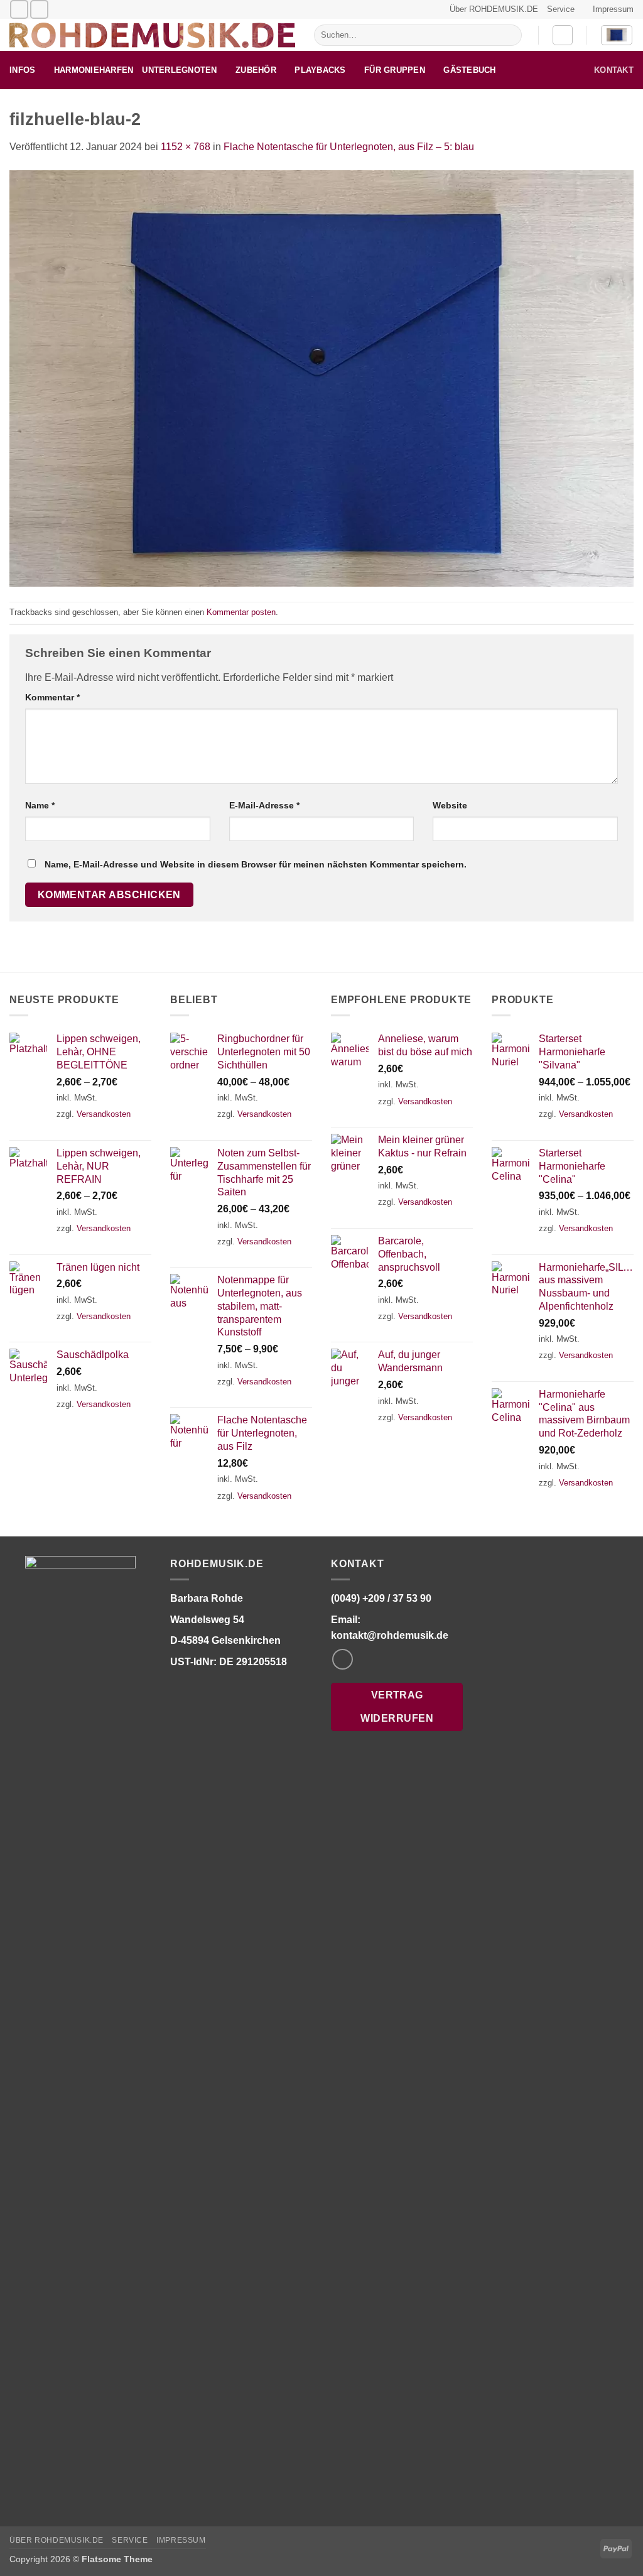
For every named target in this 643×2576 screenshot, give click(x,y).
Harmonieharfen (94, 70)
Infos (22, 70)
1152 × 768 (186, 147)
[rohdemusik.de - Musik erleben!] (152, 35)
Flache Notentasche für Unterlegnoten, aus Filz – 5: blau (349, 147)
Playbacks (320, 70)
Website (450, 805)
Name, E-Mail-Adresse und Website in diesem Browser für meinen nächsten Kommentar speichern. (256, 864)
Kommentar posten (241, 612)
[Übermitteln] (510, 35)
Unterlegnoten (179, 70)
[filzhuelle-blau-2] (321, 378)
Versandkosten (104, 1114)
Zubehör (256, 70)
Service (561, 9)
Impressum (613, 9)
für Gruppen (395, 70)
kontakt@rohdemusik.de (390, 1635)
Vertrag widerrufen (397, 1707)
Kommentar (52, 697)
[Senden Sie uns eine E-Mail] (19, 9)
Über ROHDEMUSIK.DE (494, 9)
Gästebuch (469, 70)
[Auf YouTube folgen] (39, 9)
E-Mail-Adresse (264, 805)
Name (40, 805)
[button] (563, 35)
